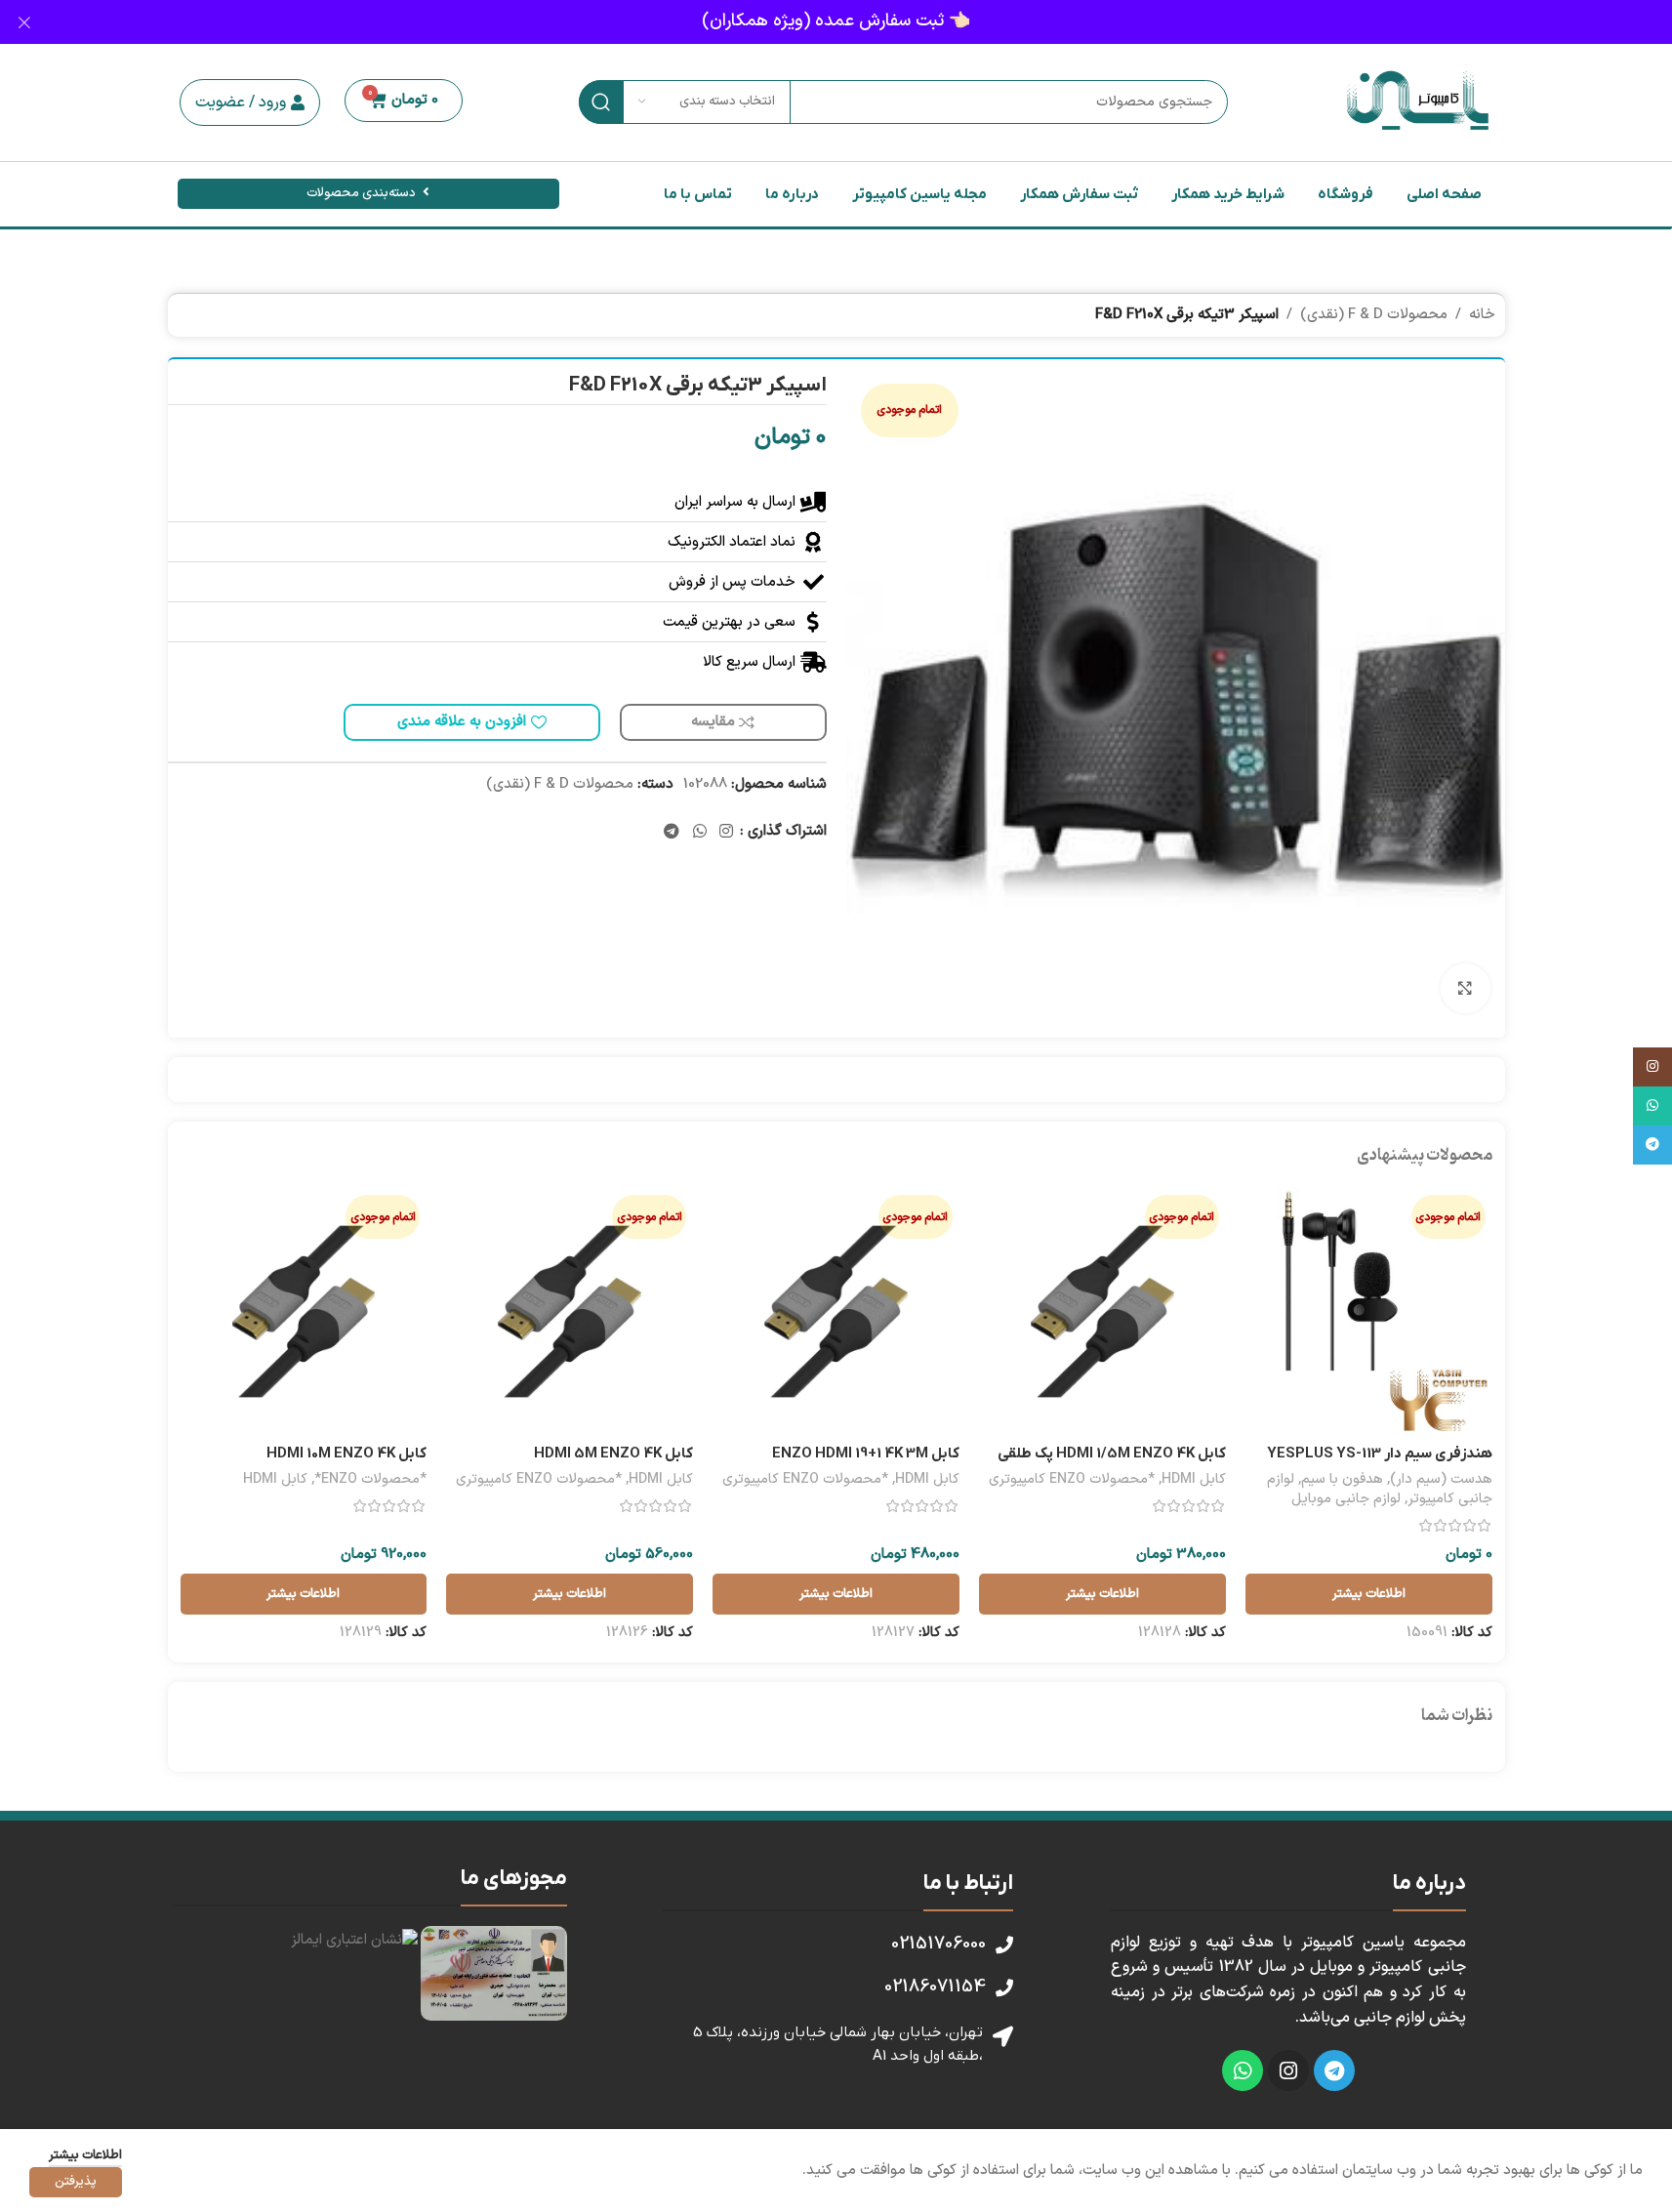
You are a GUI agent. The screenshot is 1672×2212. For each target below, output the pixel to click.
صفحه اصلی (1444, 194)
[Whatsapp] (1243, 2070)
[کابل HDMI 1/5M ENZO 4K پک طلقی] (1102, 1311)
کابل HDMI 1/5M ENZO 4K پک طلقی (1112, 1454)
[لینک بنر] (836, 22)
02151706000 (938, 1944)
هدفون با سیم (1342, 1479)
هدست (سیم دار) (1441, 1479)
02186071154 (935, 1987)
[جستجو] (601, 102)
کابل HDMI (1194, 1479)
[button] (250, 102)
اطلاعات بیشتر (85, 2155)
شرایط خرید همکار (1228, 194)
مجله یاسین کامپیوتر (919, 194)
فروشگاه (1346, 194)
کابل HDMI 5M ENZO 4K (613, 1454)
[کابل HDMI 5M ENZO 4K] (570, 1311)
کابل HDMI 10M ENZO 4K (347, 1454)
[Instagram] (1288, 2070)
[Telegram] (1334, 2070)
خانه (1482, 315)
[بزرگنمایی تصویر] (1465, 988)
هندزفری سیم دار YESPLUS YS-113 (1380, 1454)
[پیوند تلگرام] (672, 832)
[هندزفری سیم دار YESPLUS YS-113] (1369, 1311)
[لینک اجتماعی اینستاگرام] (726, 832)
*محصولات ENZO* (370, 1479)
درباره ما (792, 194)
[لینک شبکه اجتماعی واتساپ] (699, 832)
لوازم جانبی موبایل (1346, 1499)
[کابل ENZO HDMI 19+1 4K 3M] (836, 1311)
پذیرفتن (76, 2182)
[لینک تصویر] (494, 1973)
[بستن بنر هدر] (24, 22)
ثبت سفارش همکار (1079, 194)
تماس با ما (698, 194)
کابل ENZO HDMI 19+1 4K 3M (866, 1454)
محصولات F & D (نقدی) (1374, 315)
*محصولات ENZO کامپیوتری (1072, 1479)
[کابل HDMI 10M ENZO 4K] (304, 1311)
